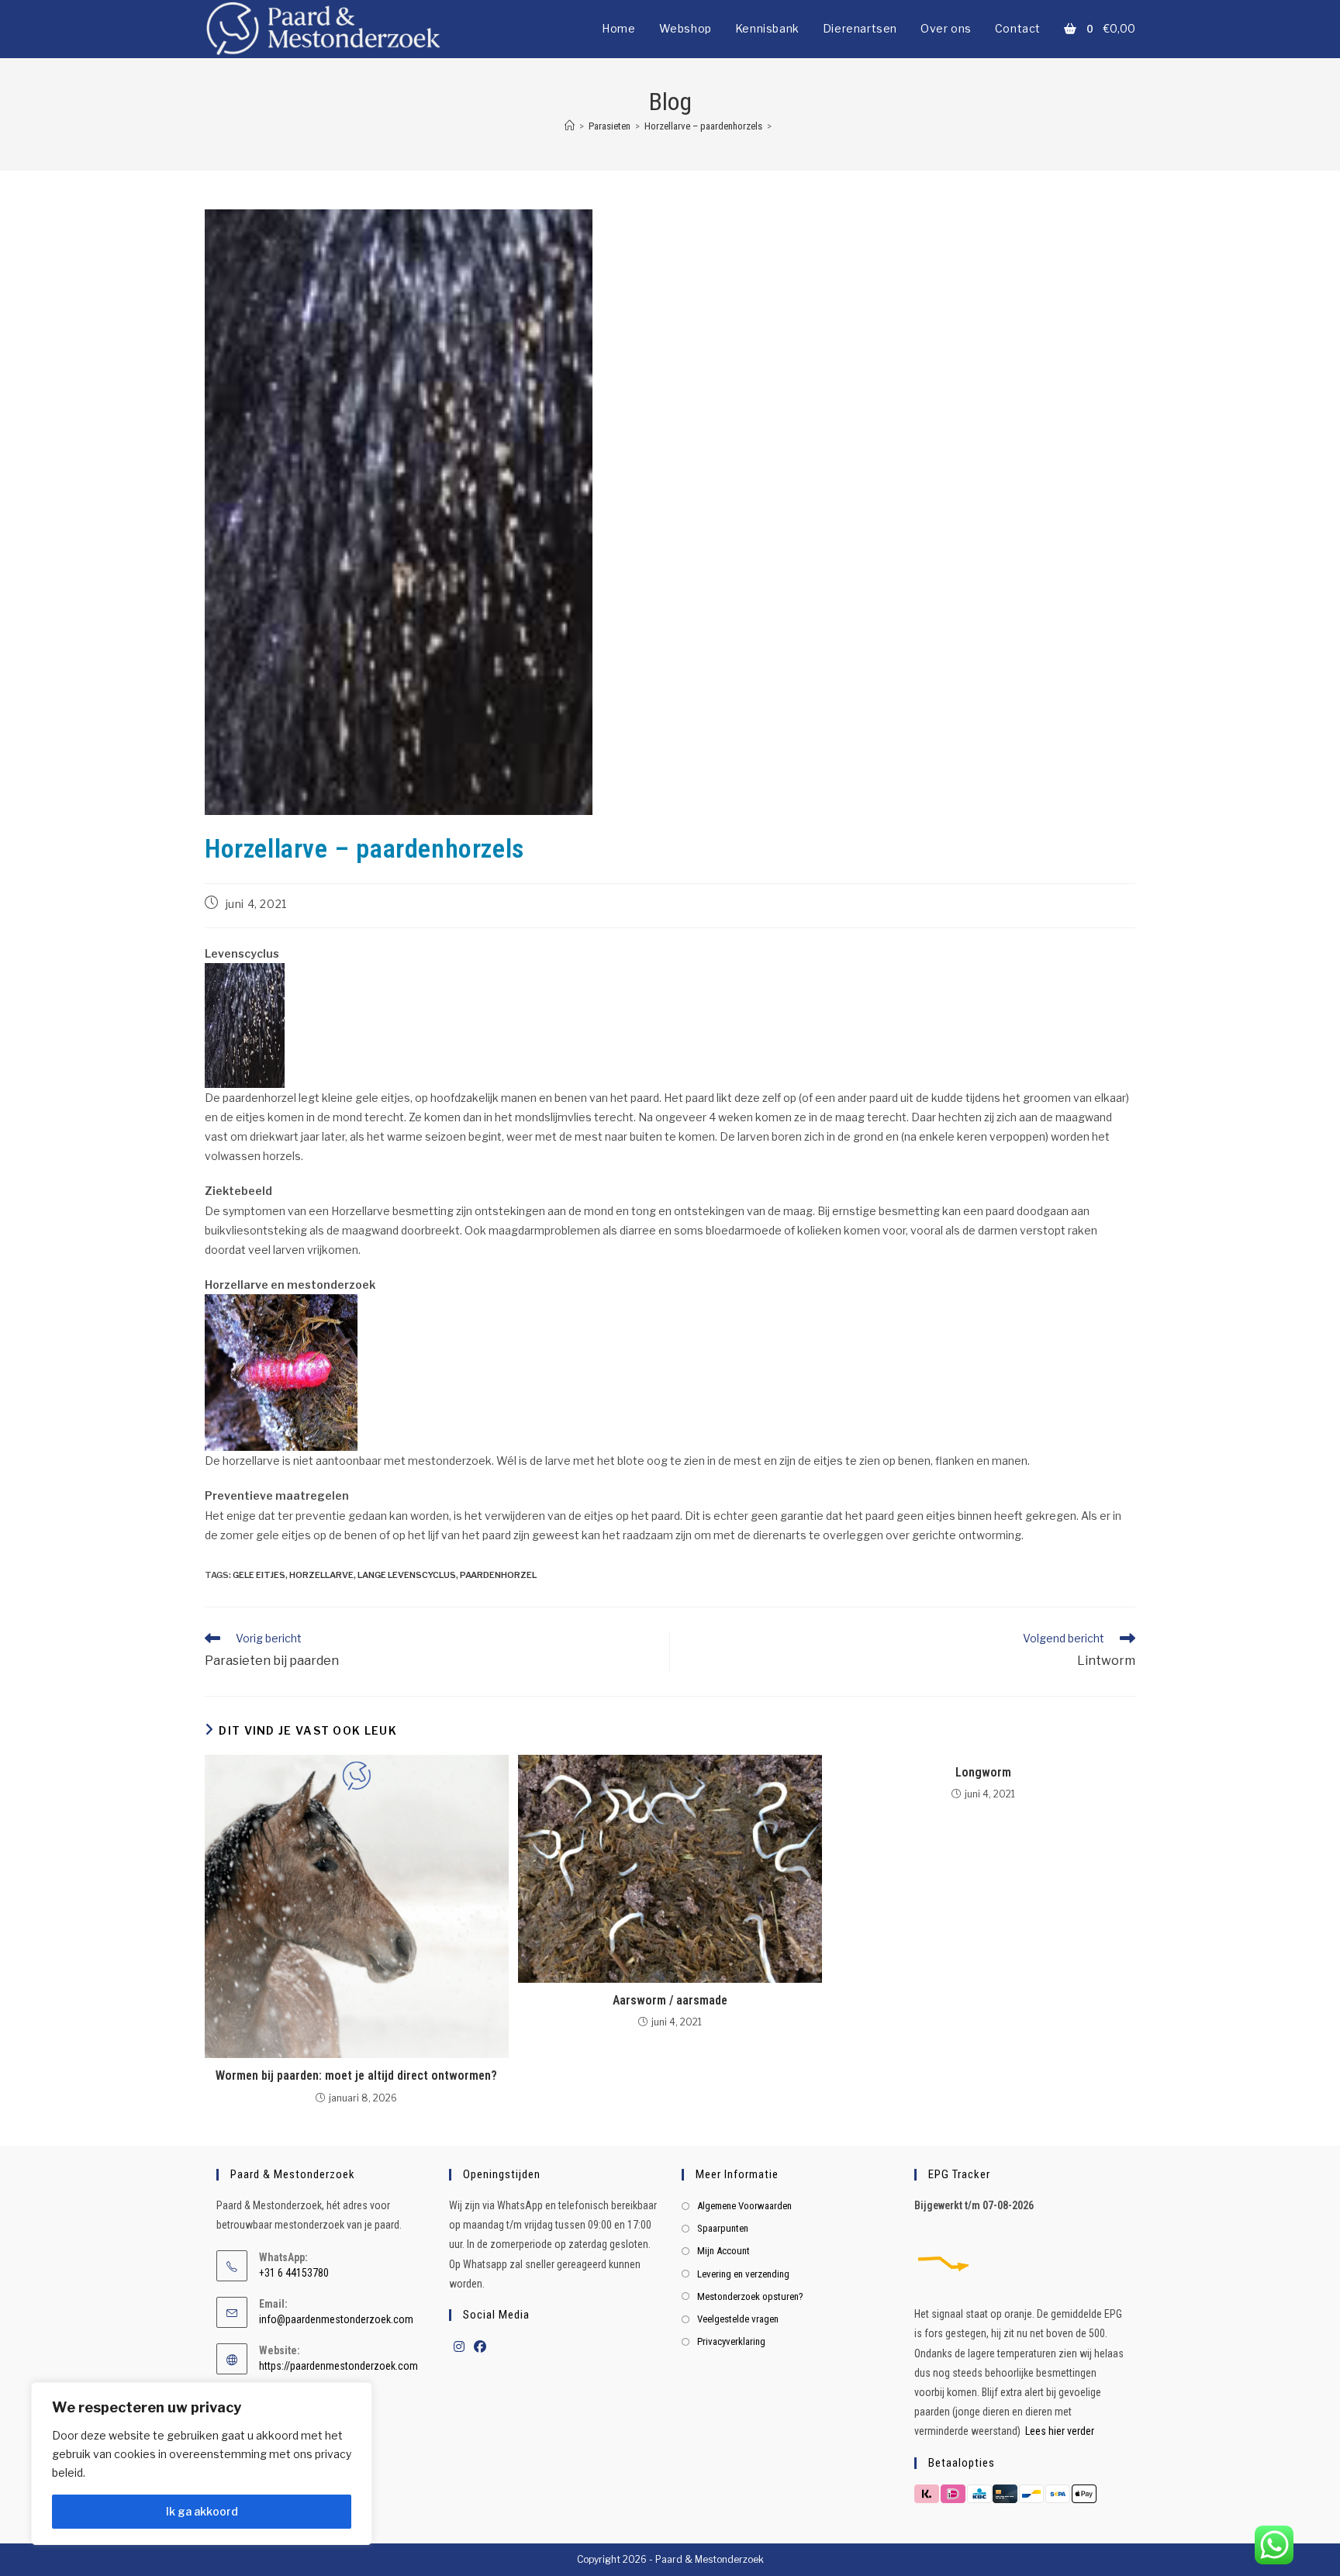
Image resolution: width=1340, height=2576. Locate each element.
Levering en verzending (743, 2274)
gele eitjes (259, 1575)
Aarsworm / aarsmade (670, 2000)
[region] (202, 2464)
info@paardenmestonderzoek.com (336, 2319)
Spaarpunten (723, 2228)
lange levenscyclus (407, 1575)
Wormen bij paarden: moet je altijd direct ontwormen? (356, 2075)
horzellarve (321, 1575)
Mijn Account (724, 2251)
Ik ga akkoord (202, 2511)
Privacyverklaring (731, 2341)
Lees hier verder (1060, 2431)
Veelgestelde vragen (738, 2319)
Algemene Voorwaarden (744, 2206)
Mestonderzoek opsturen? (750, 2296)
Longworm (983, 1772)
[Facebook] (480, 2348)
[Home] (570, 126)
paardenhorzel (498, 1575)
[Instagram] (459, 2348)
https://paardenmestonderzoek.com (338, 2366)
